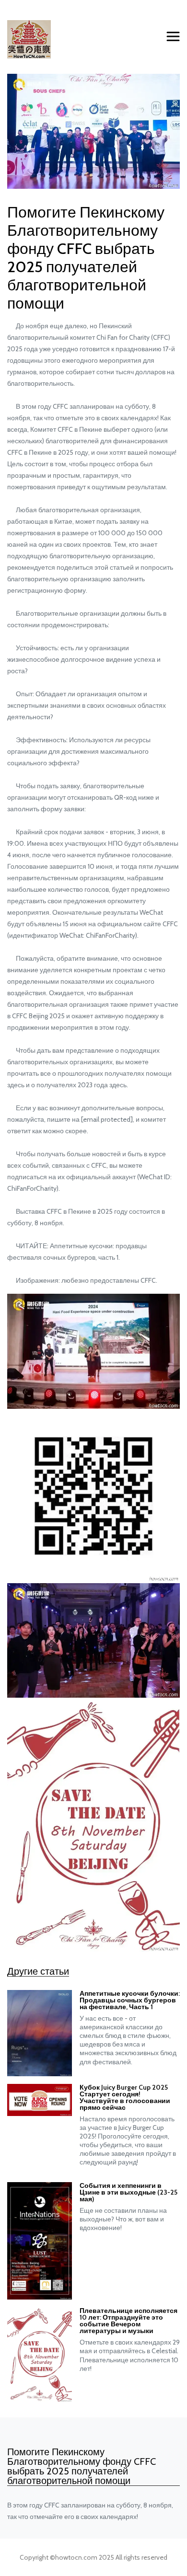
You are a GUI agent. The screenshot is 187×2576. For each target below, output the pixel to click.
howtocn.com (76, 2557)
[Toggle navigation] (173, 37)
